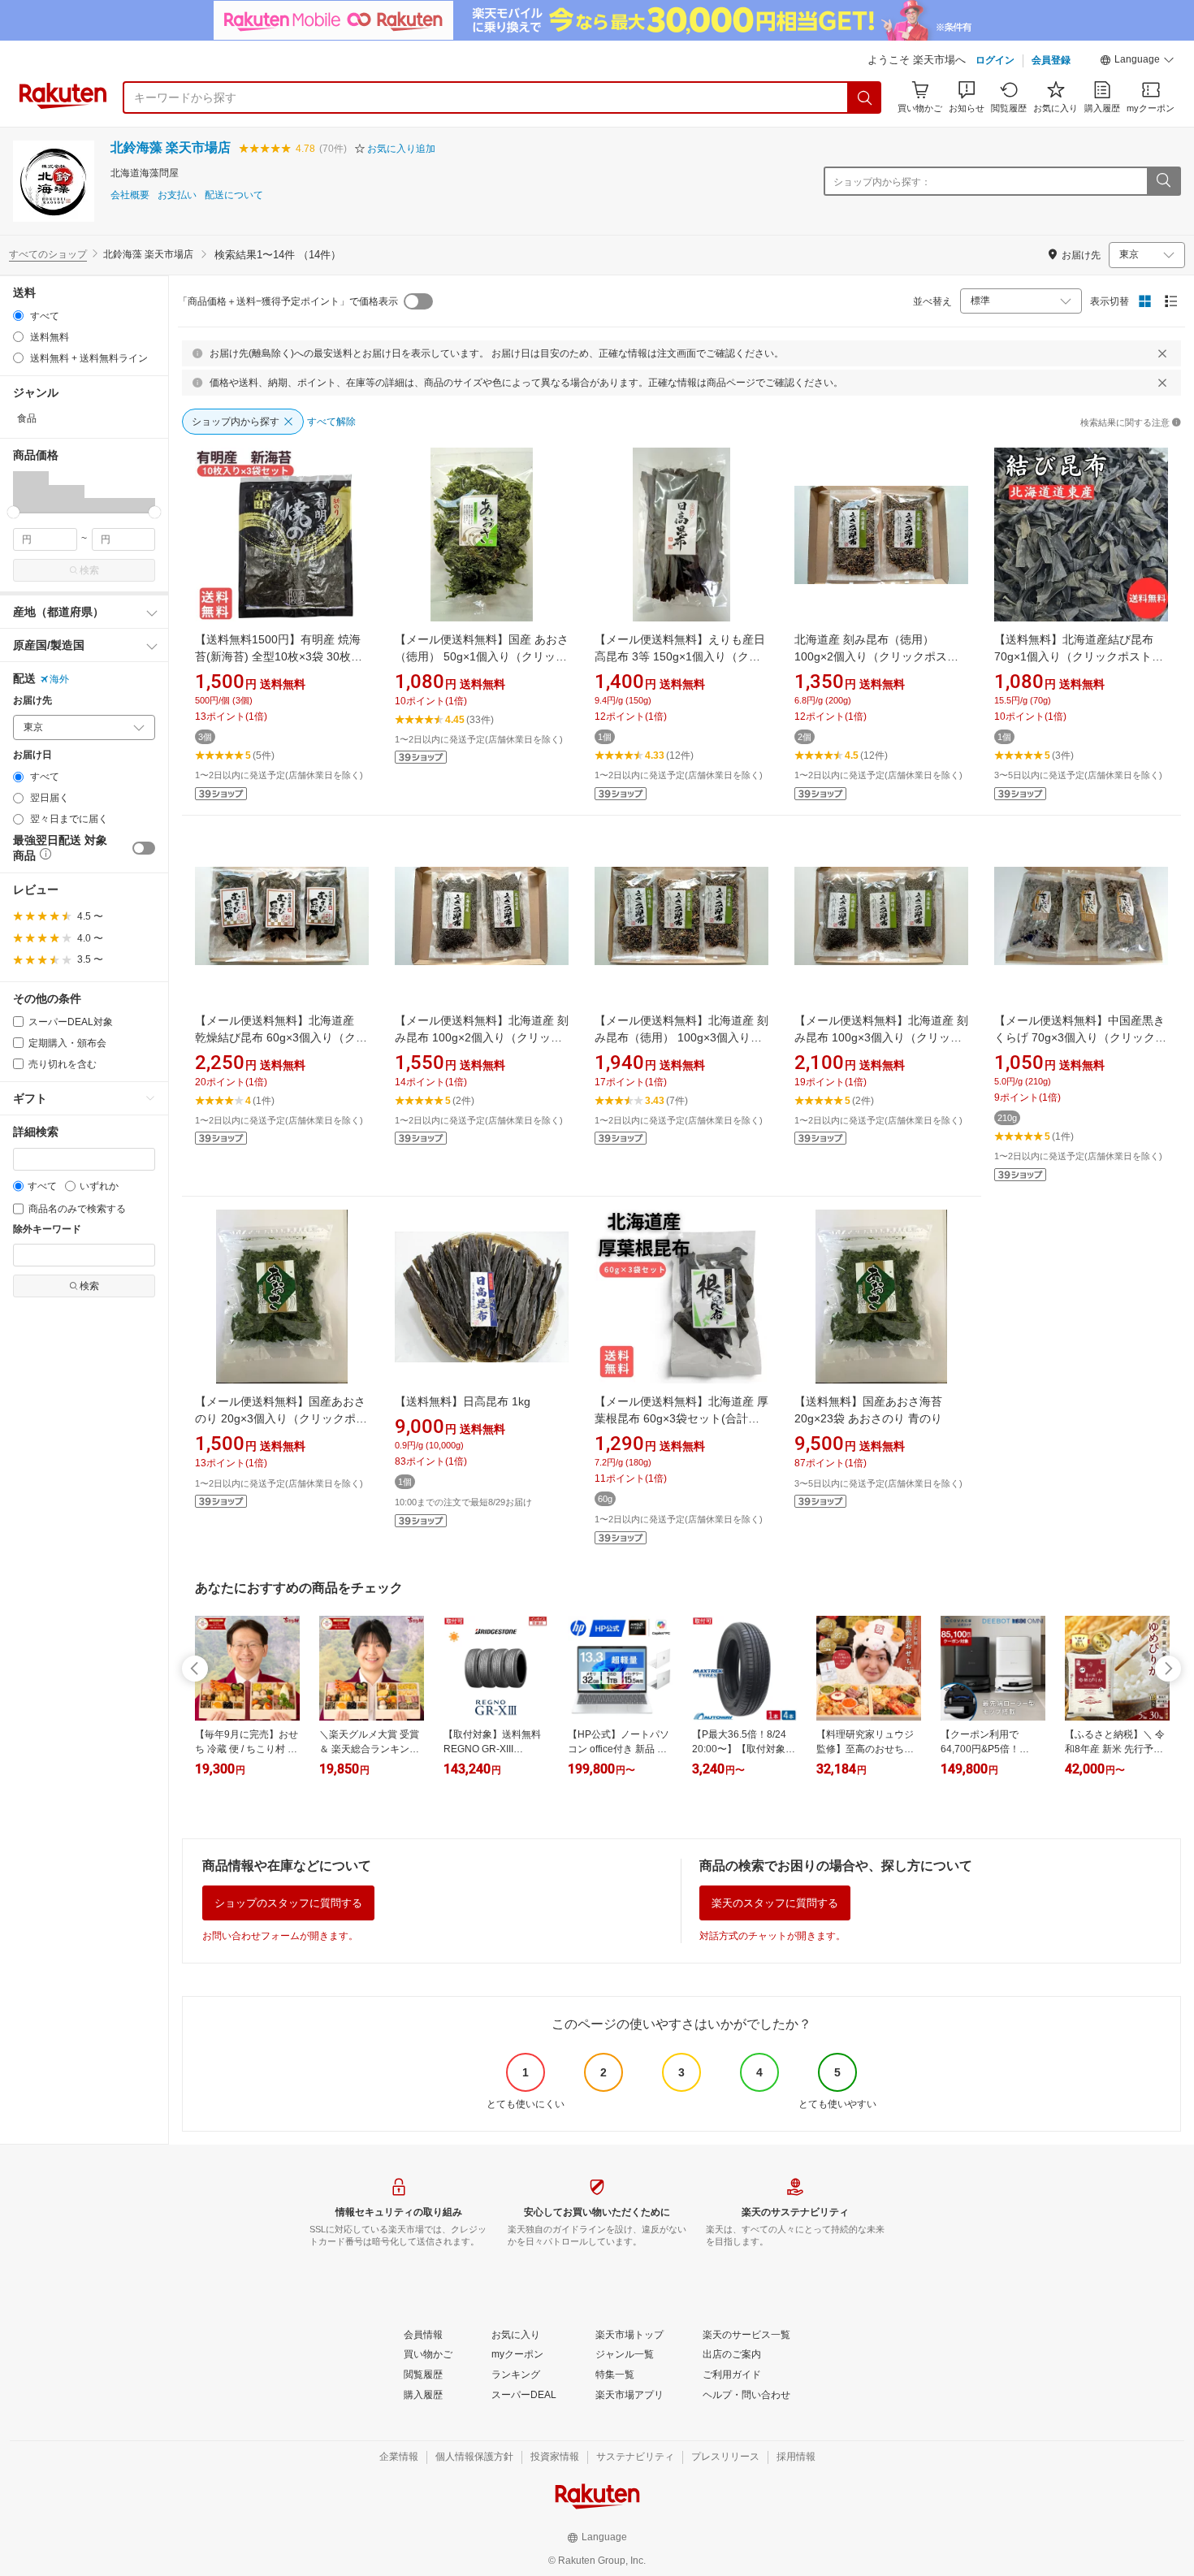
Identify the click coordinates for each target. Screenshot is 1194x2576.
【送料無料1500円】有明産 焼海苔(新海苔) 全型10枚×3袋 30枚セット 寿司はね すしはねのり (279, 656)
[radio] (18, 316)
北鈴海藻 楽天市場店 (171, 147)
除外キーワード (47, 1230)
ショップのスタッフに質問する (288, 1903)
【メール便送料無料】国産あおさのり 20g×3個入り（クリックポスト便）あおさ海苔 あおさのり (281, 1418)
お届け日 (32, 755)
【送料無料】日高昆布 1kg (463, 1401)
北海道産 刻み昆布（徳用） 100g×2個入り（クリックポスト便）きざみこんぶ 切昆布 (876, 656)
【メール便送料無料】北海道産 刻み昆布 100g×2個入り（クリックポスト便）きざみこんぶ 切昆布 (482, 1037)
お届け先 (32, 701)
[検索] (865, 97)
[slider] (13, 512)
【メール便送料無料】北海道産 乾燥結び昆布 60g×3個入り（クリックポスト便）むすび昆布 (281, 1037)
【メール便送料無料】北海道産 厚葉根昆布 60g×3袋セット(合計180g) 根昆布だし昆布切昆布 (681, 1418)
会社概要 (130, 195)
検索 (89, 570)
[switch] (144, 848)
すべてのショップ (48, 254)
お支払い (177, 195)
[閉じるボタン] (1162, 353)
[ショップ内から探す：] (1163, 181)
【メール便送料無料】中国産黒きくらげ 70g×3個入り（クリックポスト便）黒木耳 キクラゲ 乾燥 (1080, 1037)
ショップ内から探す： (882, 182)
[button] (1137, 62)
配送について (234, 195)
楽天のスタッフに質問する (775, 1903)
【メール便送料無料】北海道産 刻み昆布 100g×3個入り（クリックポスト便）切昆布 (881, 1037)
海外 (59, 679)
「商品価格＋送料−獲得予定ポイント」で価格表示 (288, 301)
